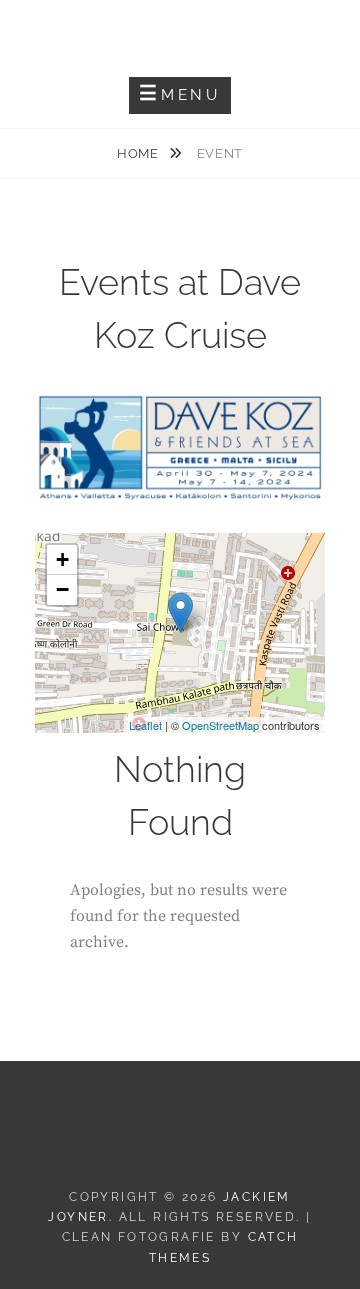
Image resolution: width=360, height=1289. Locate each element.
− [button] (62, 589)
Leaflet (145, 725)
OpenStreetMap (220, 725)
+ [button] (62, 559)
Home (139, 153)
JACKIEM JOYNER (180, 30)
